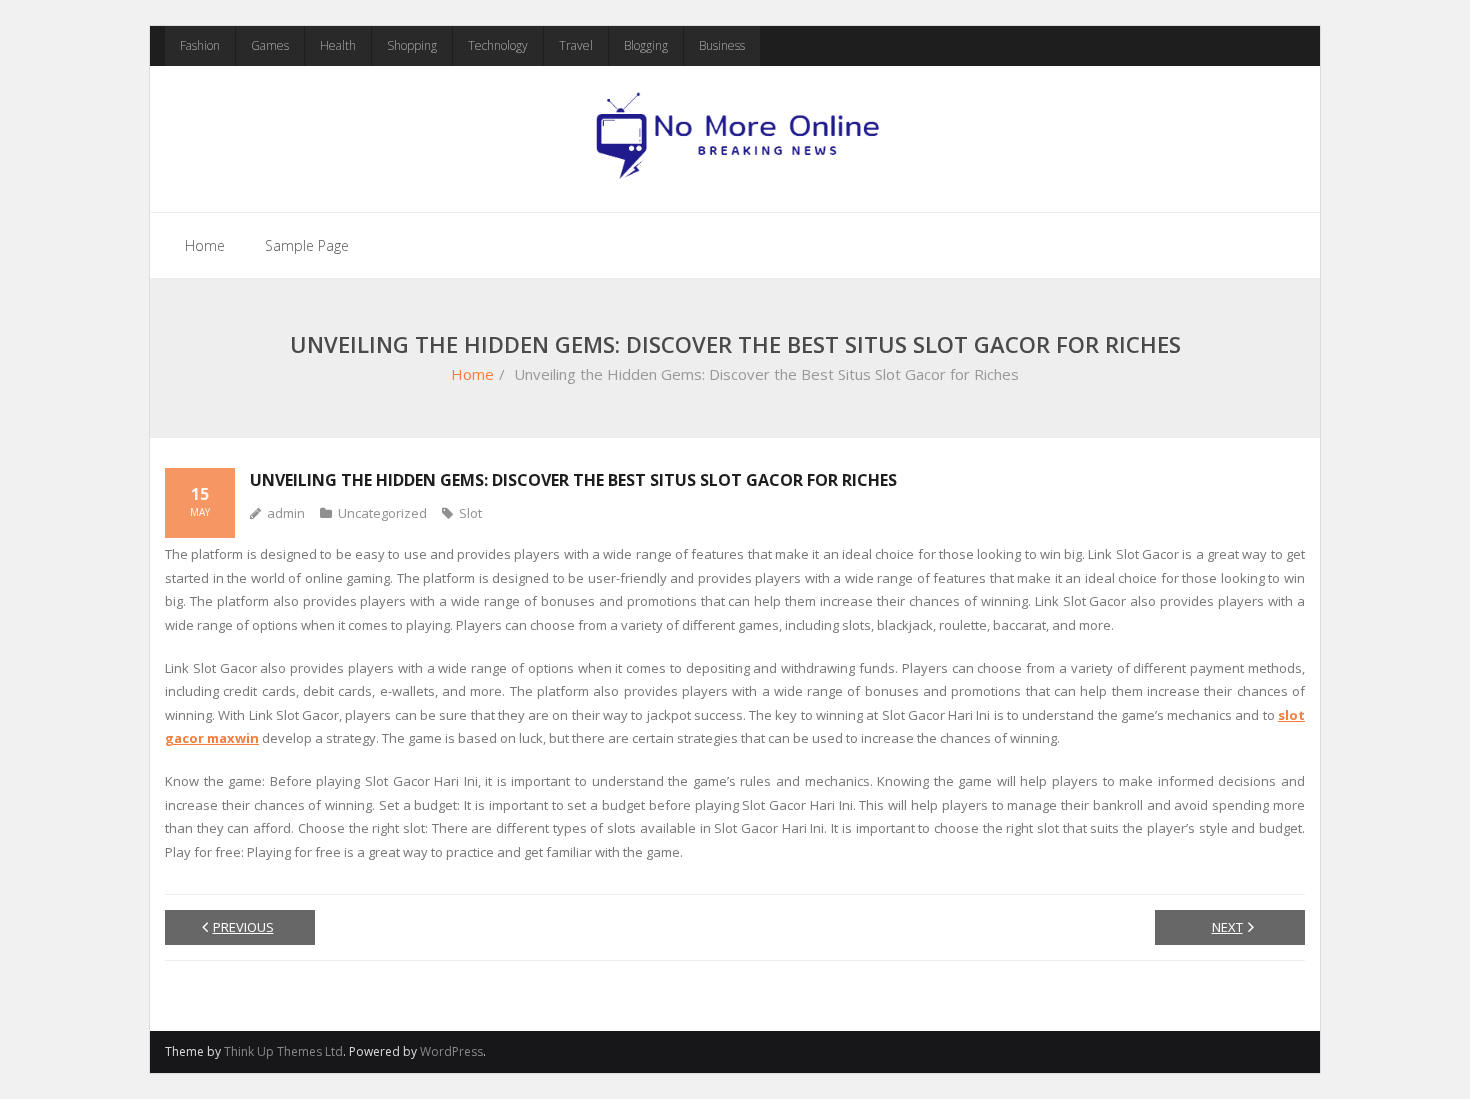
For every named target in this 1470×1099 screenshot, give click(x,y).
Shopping (412, 45)
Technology (498, 45)
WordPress (451, 1051)
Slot (470, 513)
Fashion (200, 45)
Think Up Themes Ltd (283, 1051)
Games (270, 45)
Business (722, 45)
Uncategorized (382, 513)
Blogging (646, 45)
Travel (576, 45)
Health (338, 45)
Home (205, 245)
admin (286, 513)
